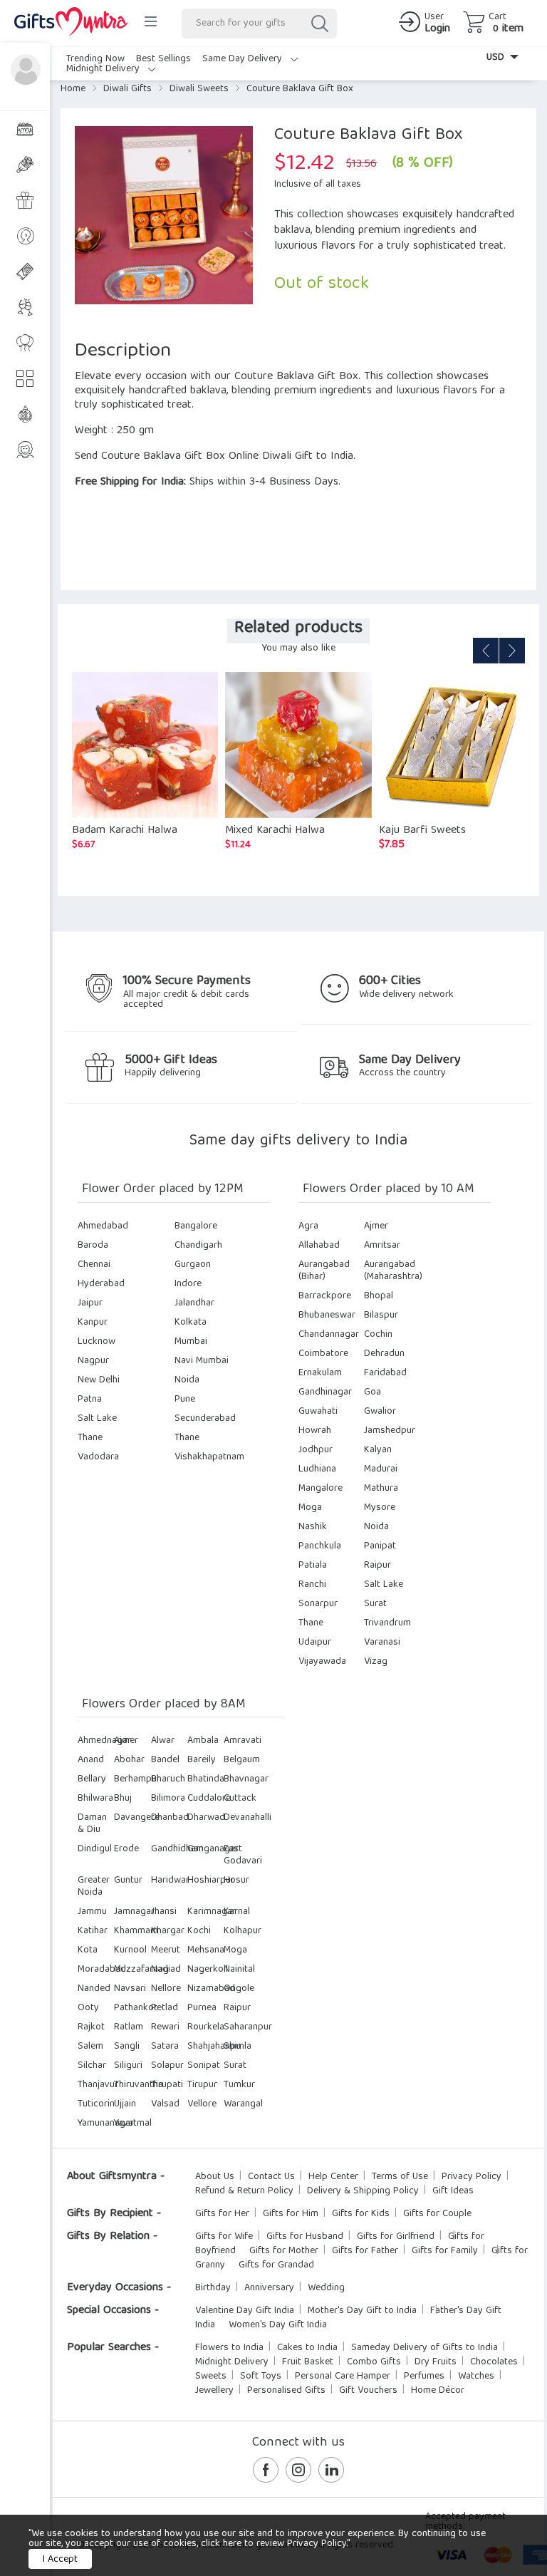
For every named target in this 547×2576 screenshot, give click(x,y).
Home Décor (438, 2391)
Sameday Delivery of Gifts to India (424, 2348)
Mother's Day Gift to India (362, 2311)
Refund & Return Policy (244, 2191)
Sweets (211, 2376)
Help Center (333, 2177)
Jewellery (214, 2391)
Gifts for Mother (284, 2251)
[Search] (319, 24)
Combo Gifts (374, 2362)
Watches (476, 2376)
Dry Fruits (436, 2362)
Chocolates (494, 2362)
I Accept (60, 2560)
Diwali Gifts (127, 89)
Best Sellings (163, 59)
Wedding (326, 2288)
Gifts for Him (291, 2214)
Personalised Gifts (286, 2391)
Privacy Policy (472, 2177)
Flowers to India (229, 2348)
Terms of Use (400, 2177)
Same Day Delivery (244, 59)
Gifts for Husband (305, 2237)
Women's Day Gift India (278, 2325)
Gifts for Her (222, 2214)
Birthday (213, 2288)
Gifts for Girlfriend (396, 2237)
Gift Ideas (453, 2191)
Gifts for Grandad (276, 2265)
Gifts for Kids (361, 2214)
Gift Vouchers (368, 2391)
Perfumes (424, 2376)
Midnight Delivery (104, 69)
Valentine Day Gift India (245, 2311)
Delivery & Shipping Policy (363, 2191)
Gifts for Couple (437, 2214)
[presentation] (486, 651)
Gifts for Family (445, 2251)
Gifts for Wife (224, 2237)
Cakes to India (307, 2348)
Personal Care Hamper (343, 2376)
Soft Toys (261, 2376)
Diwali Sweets (199, 89)
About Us (215, 2177)
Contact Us (271, 2177)
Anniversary (269, 2288)
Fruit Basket (308, 2362)
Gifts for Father (365, 2251)
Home (73, 89)
